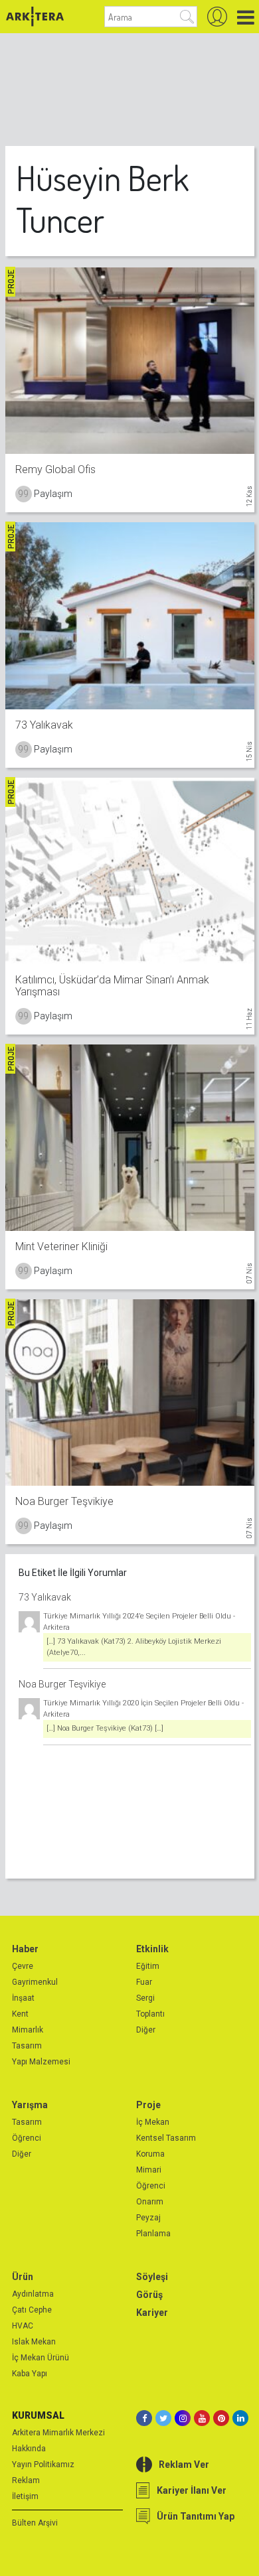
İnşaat (23, 1998)
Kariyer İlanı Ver (192, 2490)
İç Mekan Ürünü (41, 2358)
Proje (148, 2105)
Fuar (144, 1982)
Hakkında (29, 2449)
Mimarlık (28, 2030)
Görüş (149, 2295)
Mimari (149, 2170)
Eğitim (148, 1966)
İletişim (25, 2496)
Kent (20, 2014)
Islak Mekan (34, 2342)
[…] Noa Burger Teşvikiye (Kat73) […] (105, 1728)
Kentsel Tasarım (166, 2138)
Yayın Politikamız (43, 2465)
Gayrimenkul (35, 1982)
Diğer (146, 2030)
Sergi (145, 1998)
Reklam (26, 2480)
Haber (25, 1949)
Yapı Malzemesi (41, 2062)
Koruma (150, 2154)
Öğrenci (27, 2138)
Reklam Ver (184, 2465)
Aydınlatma (33, 2294)
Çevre (23, 1966)
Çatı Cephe (32, 2310)
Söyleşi (152, 2277)
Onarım (150, 2202)
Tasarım (27, 2046)
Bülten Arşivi (35, 2523)
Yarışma (30, 2105)
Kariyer (152, 2313)
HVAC (23, 2326)
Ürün (23, 2277)
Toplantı (150, 2014)
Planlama (153, 2234)
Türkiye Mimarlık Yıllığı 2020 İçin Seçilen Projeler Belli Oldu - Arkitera (143, 1709)
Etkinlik (152, 1949)
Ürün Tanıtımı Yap (196, 2516)
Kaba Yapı (30, 2374)
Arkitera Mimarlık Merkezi (58, 2433)
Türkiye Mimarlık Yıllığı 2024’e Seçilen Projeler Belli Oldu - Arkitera (139, 1622)
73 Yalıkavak (45, 1597)
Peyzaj (148, 2218)
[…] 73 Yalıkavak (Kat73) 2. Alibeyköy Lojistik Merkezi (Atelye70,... (134, 1647)
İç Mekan (153, 2122)
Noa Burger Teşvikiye (62, 1684)
